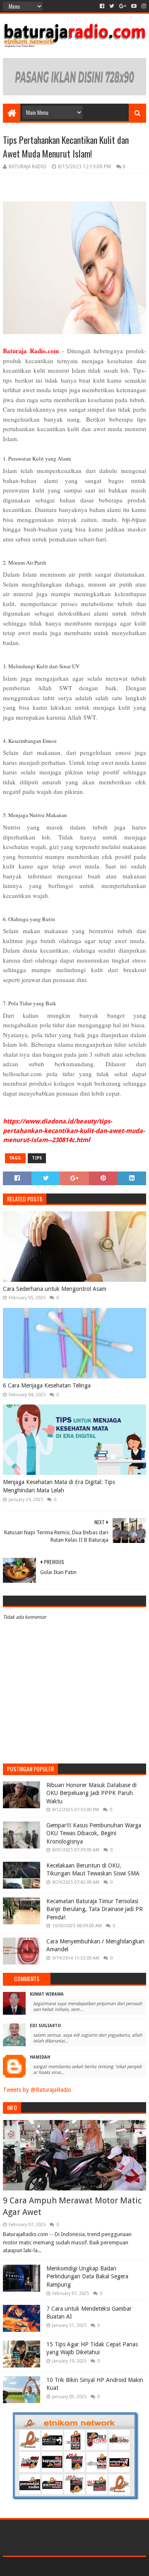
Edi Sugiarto (45, 2026)
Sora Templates (62, 2566)
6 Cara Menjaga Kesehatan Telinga (47, 1385)
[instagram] (143, 6)
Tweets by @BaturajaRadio (37, 2090)
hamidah (40, 2057)
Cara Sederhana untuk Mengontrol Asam (55, 1289)
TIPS (37, 1158)
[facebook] (102, 6)
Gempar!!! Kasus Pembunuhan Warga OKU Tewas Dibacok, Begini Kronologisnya (94, 1833)
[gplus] (123, 6)
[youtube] (134, 6)
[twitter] (112, 6)
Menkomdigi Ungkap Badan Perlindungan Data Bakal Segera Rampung (87, 2276)
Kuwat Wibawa (47, 1994)
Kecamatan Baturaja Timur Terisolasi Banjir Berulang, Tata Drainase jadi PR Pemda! (95, 1909)
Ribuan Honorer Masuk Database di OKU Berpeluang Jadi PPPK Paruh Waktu (91, 1793)
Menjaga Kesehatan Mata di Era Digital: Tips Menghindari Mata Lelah (59, 1486)
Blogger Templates (110, 2566)
